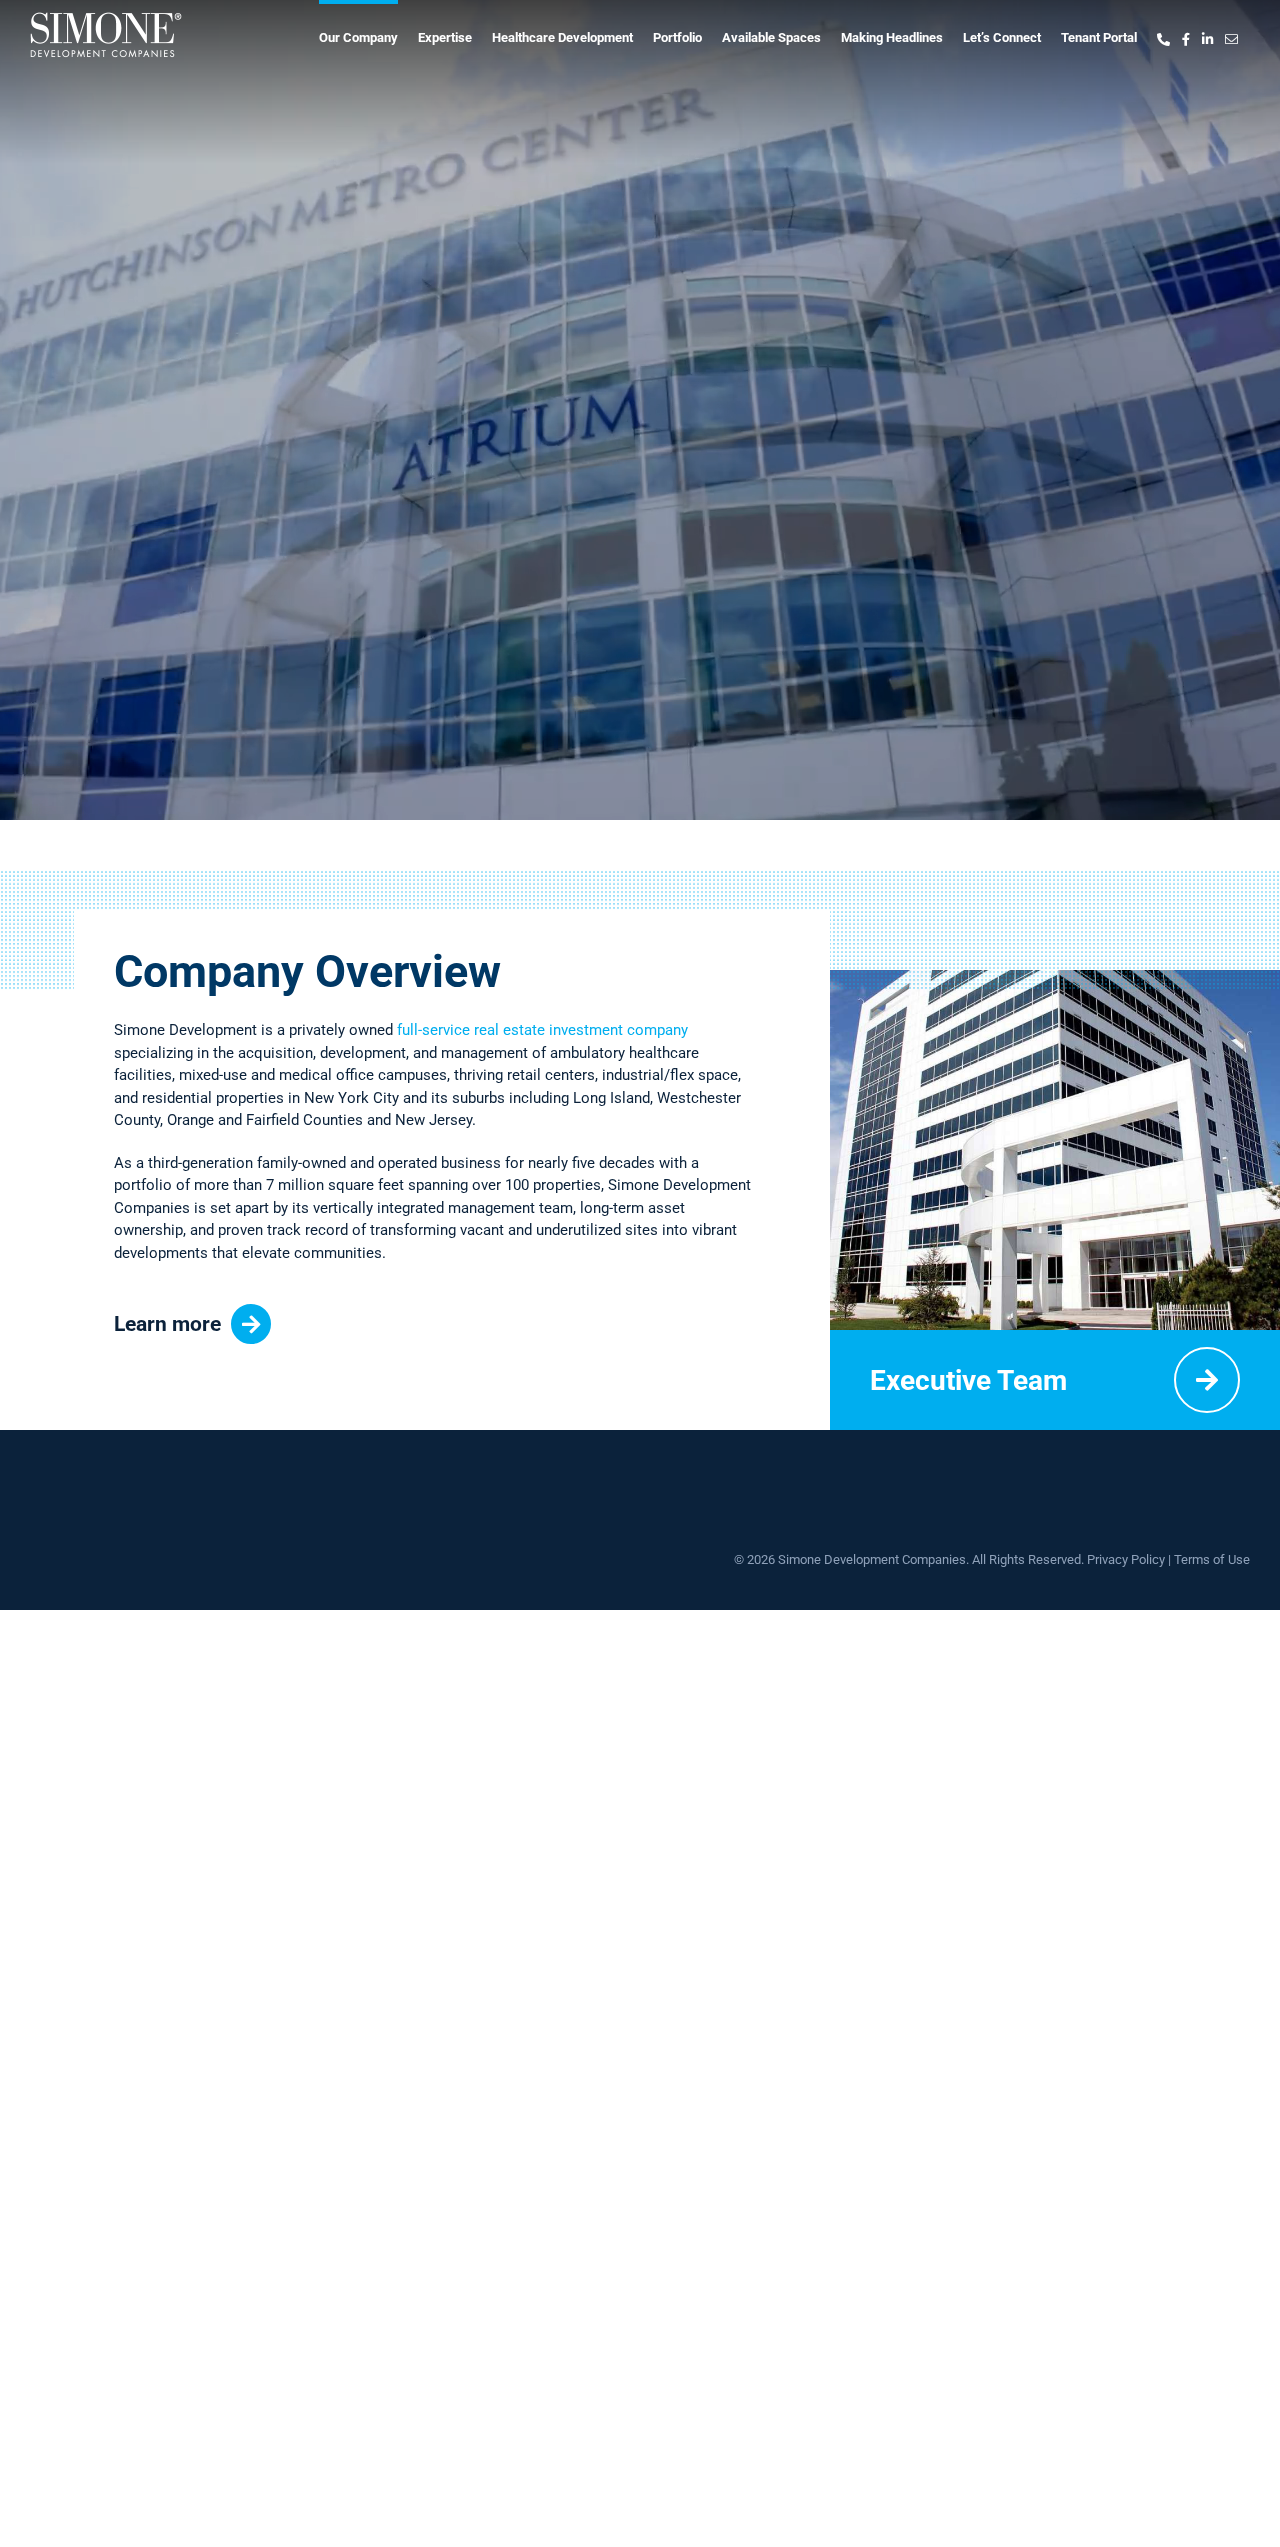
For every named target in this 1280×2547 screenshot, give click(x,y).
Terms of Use (1212, 1559)
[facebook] (1186, 35)
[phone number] (1163, 35)
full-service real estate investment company (542, 1030)
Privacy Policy (1126, 1559)
